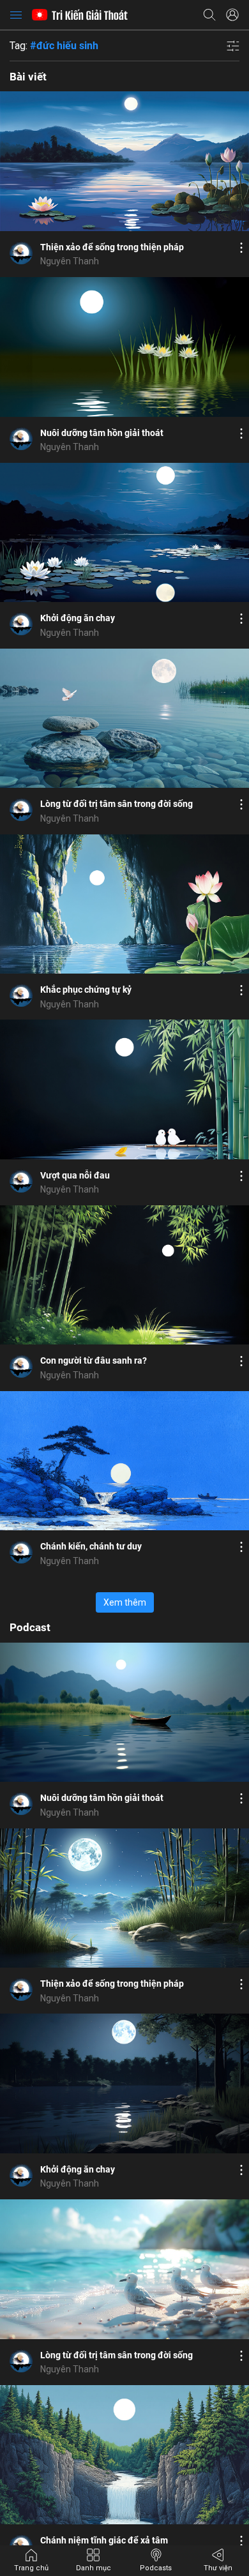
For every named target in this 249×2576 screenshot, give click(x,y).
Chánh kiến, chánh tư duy (91, 1546)
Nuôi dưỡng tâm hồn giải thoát (102, 433)
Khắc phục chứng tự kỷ (86, 990)
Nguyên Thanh (70, 261)
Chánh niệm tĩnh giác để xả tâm (104, 2540)
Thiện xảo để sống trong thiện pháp (112, 247)
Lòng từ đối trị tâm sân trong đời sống (117, 804)
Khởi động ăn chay (78, 618)
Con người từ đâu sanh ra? (94, 1360)
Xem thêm (125, 1602)
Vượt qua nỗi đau (75, 1175)
